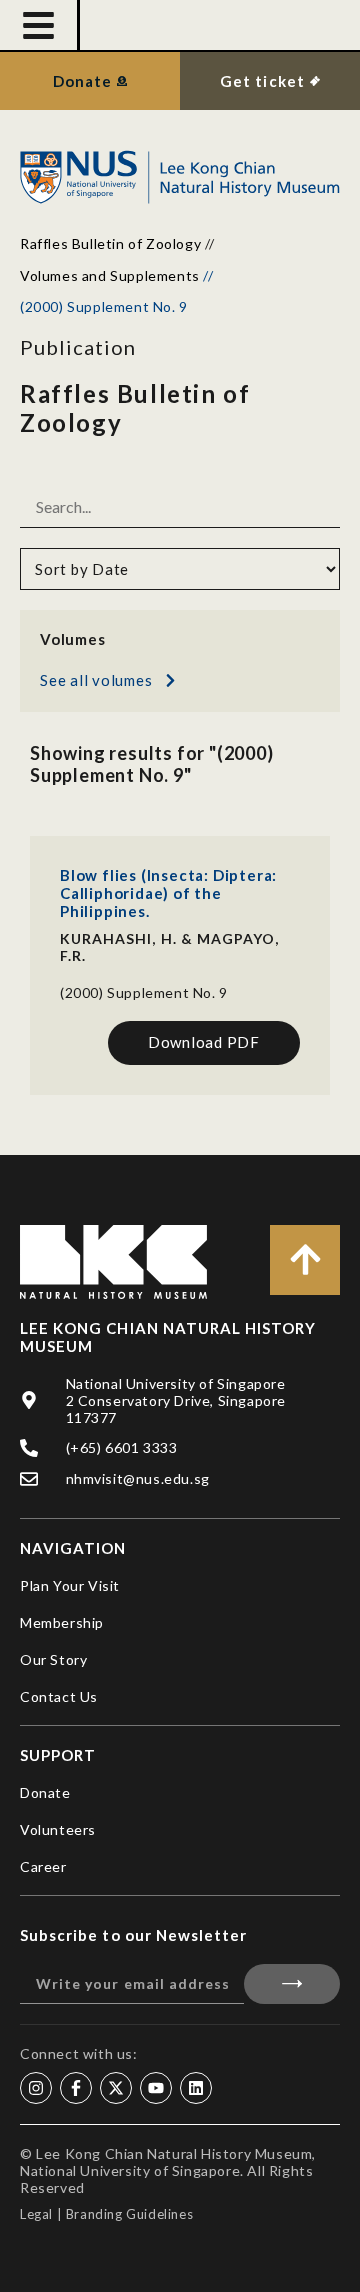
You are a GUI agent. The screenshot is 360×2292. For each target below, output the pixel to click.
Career (43, 1866)
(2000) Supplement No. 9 (144, 992)
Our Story (53, 1659)
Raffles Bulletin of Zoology (110, 243)
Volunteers (58, 1829)
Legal (36, 2214)
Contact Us (59, 1696)
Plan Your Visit (70, 1585)
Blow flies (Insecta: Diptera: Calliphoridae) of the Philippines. (168, 893)
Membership (62, 1622)
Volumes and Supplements (110, 275)
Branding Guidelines (129, 2214)
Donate (45, 1792)
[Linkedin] (196, 2088)
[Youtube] (156, 2088)
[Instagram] (36, 2088)
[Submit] (292, 1984)
